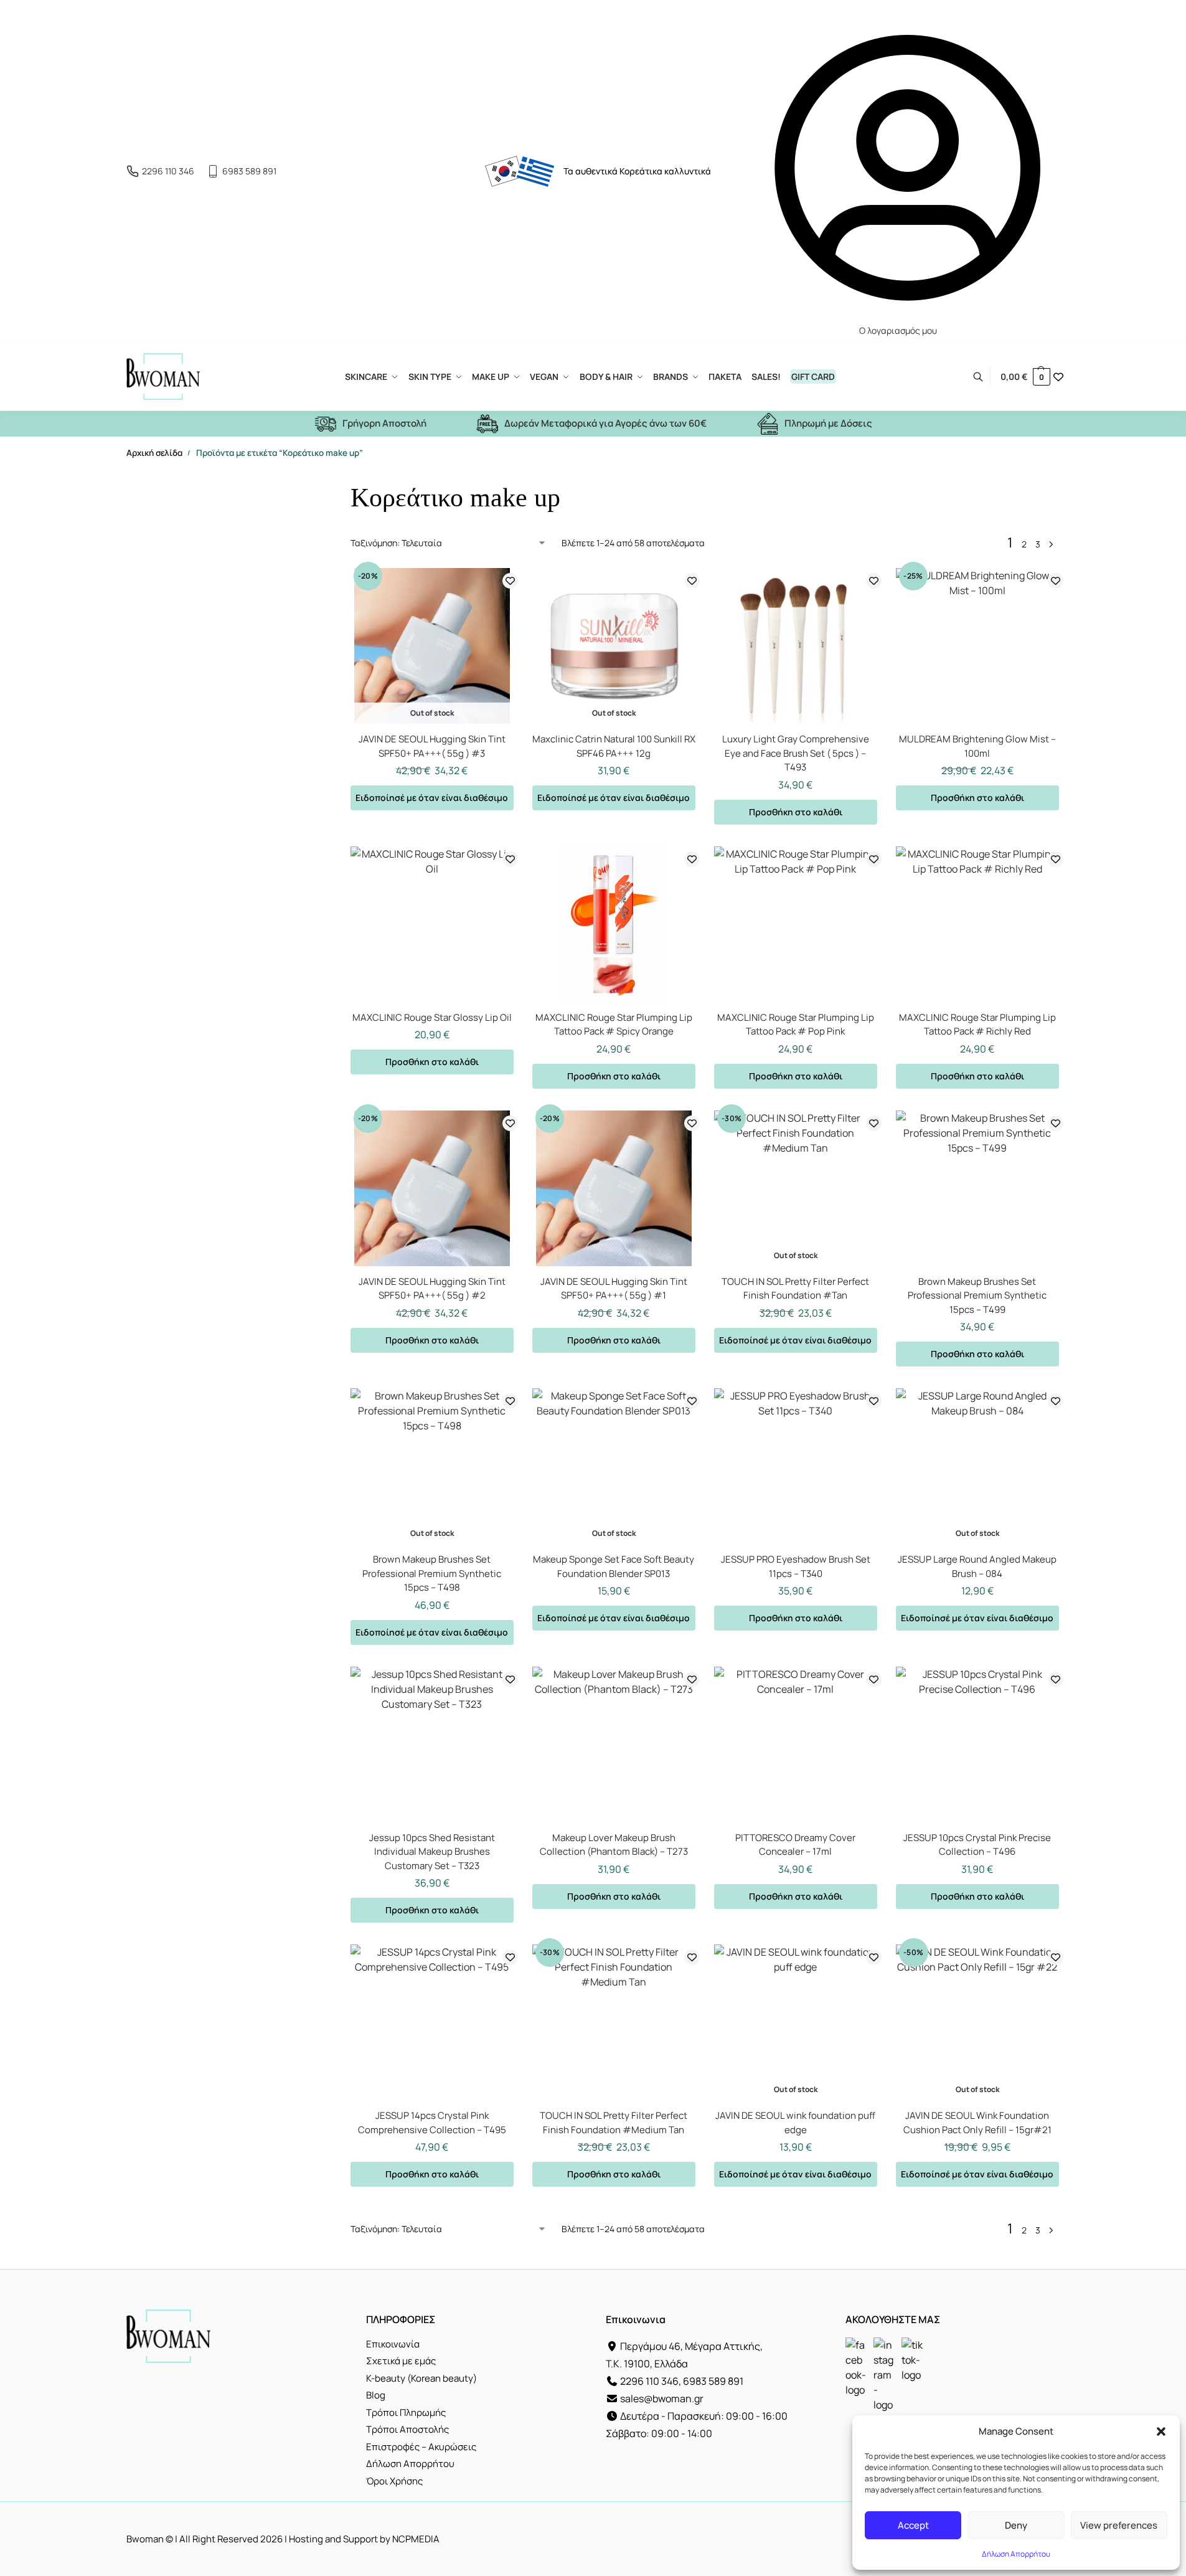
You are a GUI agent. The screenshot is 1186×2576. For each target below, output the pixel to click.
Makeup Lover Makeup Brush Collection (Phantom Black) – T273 (614, 1845)
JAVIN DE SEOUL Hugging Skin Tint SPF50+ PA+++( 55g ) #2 (432, 1289)
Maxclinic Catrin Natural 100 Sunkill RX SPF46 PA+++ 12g (614, 746)
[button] (1161, 2432)
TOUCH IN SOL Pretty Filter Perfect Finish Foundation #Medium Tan (614, 2123)
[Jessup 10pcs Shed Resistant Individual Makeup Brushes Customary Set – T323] (432, 1745)
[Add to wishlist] (510, 581)
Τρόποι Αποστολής (407, 2429)
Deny (1016, 2525)
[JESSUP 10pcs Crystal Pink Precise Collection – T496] (977, 1745)
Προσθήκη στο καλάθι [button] (796, 812)
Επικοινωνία (393, 2344)
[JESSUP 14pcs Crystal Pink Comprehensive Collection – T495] (432, 2022)
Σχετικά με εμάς (401, 2361)
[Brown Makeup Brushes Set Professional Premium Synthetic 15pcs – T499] (977, 1188)
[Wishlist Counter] (1058, 377)
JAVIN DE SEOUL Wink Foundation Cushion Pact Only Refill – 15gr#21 (977, 2123)
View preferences (1119, 2525)
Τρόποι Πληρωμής (406, 2413)
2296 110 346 (168, 171)
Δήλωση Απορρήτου (1016, 2554)
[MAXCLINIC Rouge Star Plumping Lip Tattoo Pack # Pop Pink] (796, 924)
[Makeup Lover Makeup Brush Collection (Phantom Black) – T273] (614, 1745)
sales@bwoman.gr (662, 2398)
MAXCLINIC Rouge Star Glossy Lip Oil (432, 1017)
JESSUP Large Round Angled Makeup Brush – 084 (977, 1566)
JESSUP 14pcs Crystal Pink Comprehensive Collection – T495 (432, 2123)
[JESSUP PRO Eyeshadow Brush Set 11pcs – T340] (796, 1466)
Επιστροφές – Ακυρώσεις (421, 2447)
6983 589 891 (249, 171)
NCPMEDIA (416, 2539)
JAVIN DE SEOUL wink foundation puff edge (795, 2123)
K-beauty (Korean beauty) (421, 2378)
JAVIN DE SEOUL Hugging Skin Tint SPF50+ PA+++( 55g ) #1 (614, 1289)
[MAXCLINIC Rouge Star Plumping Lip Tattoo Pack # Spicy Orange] (614, 924)
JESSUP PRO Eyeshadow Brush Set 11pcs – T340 (796, 1566)
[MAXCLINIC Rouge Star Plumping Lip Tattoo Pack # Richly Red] (977, 924)
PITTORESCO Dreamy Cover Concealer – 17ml (795, 1845)
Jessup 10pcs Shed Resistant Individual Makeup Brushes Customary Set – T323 (432, 1852)
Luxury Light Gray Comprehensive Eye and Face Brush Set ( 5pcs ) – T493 (796, 753)
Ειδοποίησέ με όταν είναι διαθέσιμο (432, 798)
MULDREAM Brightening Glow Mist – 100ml (977, 746)
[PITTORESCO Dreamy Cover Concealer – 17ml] (796, 1745)
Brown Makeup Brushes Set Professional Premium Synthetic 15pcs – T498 (432, 1573)
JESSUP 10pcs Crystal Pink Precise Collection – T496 (977, 1845)
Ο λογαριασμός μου (898, 330)
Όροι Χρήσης (394, 2481)
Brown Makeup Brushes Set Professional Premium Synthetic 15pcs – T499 (977, 1295)
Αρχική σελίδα (154, 453)
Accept (913, 2525)
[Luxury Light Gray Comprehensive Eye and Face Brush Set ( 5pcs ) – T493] (796, 646)
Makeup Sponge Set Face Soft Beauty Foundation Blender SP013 (614, 1566)
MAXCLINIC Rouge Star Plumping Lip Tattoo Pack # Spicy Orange (614, 1025)
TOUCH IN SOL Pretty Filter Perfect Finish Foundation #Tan (795, 1289)
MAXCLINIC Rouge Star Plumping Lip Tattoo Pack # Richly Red (977, 1025)
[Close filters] (289, 486)
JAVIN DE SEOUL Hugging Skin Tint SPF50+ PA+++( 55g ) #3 (432, 746)
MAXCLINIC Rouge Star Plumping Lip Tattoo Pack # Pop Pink (796, 1025)
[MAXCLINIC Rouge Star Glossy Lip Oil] (432, 924)
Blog (376, 2395)
